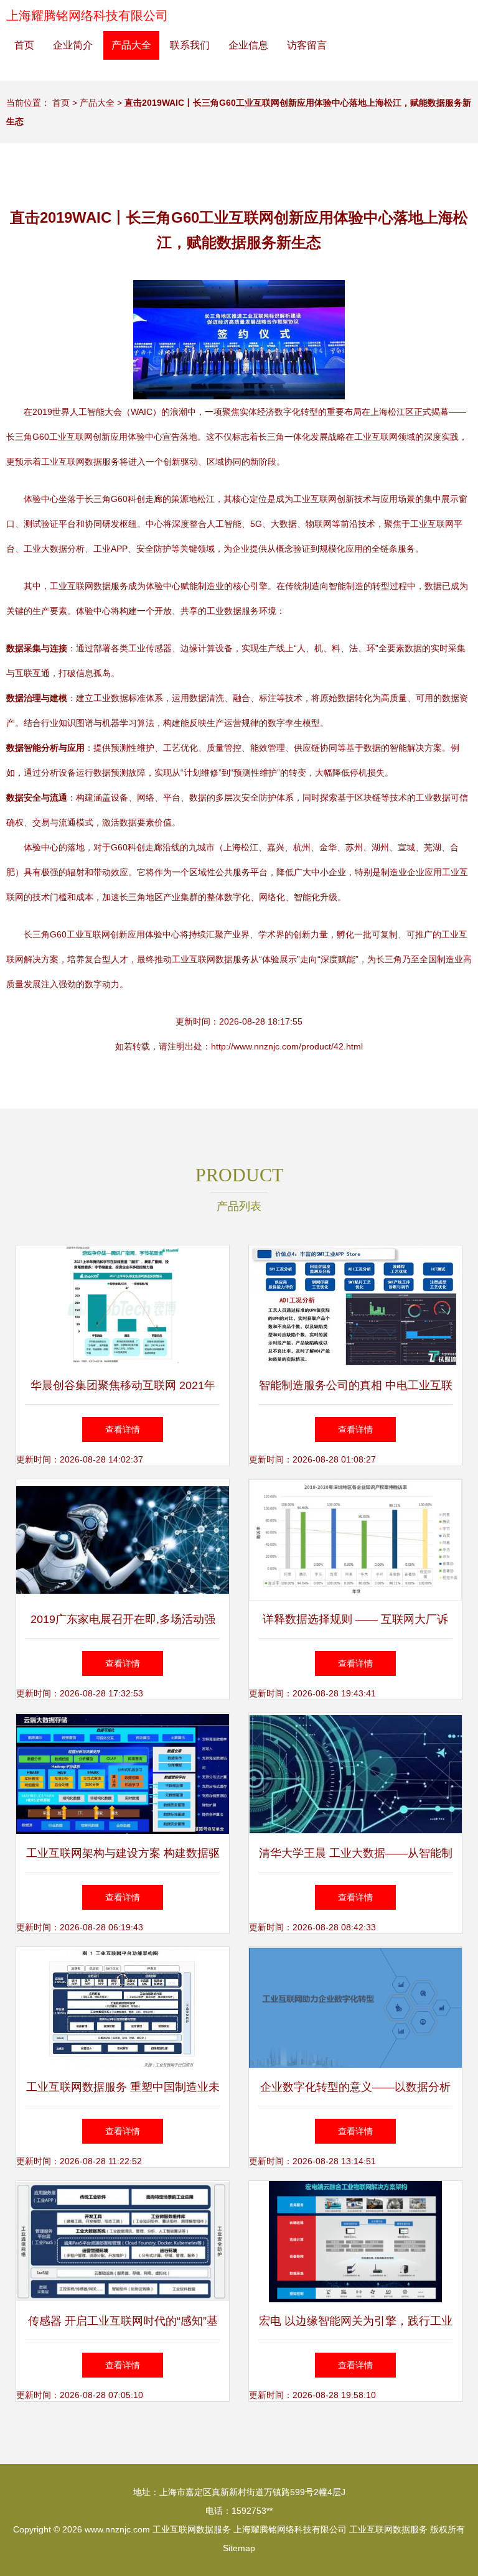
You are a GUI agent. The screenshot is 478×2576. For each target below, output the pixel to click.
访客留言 (307, 45)
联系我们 (190, 45)
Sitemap (239, 2548)
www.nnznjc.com (117, 2529)
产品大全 (131, 45)
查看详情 (123, 1430)
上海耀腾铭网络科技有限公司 (87, 16)
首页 (24, 45)
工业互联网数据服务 (192, 2529)
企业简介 (73, 45)
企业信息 (248, 45)
